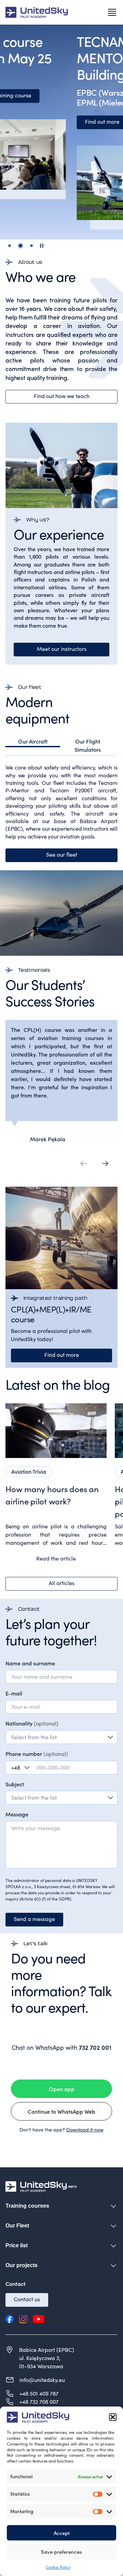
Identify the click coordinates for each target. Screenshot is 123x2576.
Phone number (37, 1754)
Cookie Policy (58, 2567)
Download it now (85, 2130)
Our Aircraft (33, 741)
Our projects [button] (22, 2265)
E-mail (14, 1693)
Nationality (32, 1723)
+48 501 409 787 (39, 2393)
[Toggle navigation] (112, 12)
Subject (15, 1784)
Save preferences (61, 2552)
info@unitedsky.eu (42, 2380)
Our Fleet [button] (17, 2226)
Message (17, 1814)
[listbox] (61, 1798)
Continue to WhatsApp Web (61, 2111)
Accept (62, 2533)
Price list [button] (17, 2245)
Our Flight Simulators (88, 745)
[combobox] (61, 1737)
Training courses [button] (27, 2206)
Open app (62, 2089)
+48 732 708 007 (39, 2402)
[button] (113, 2417)
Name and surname (30, 1663)
